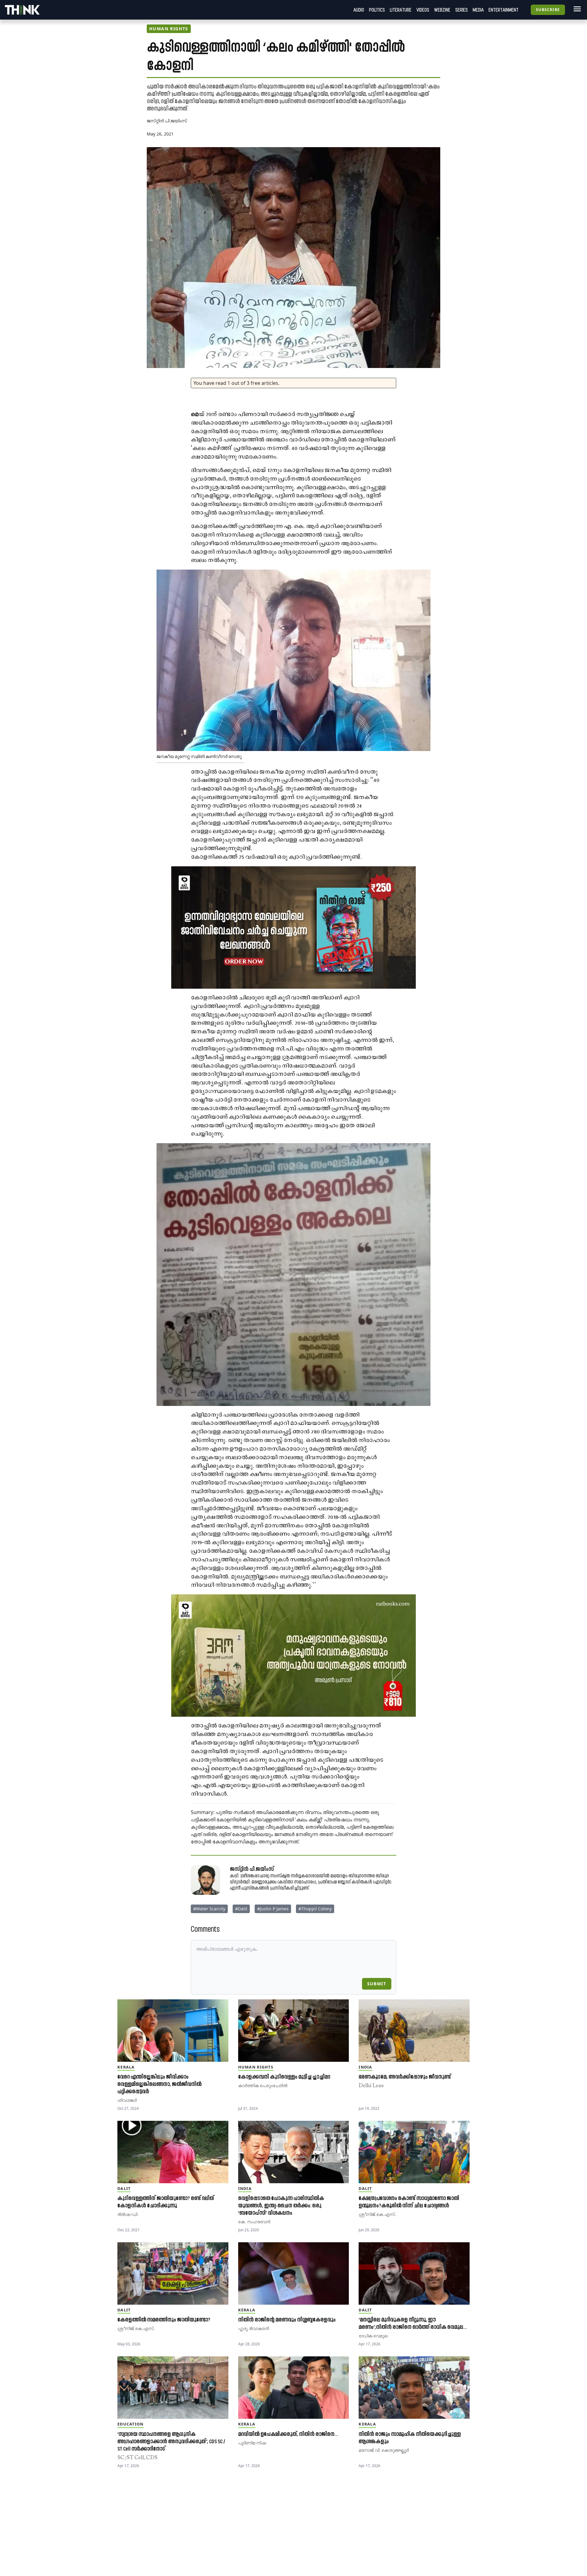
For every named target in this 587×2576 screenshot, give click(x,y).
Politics (377, 10)
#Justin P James (273, 1909)
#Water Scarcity (209, 1909)
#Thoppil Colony (315, 1909)
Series (461, 10)
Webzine (442, 10)
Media (478, 10)
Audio (359, 10)
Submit (377, 1984)
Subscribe (548, 10)
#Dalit (241, 1909)
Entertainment (504, 10)
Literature (401, 10)
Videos (423, 10)
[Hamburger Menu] (576, 9)
